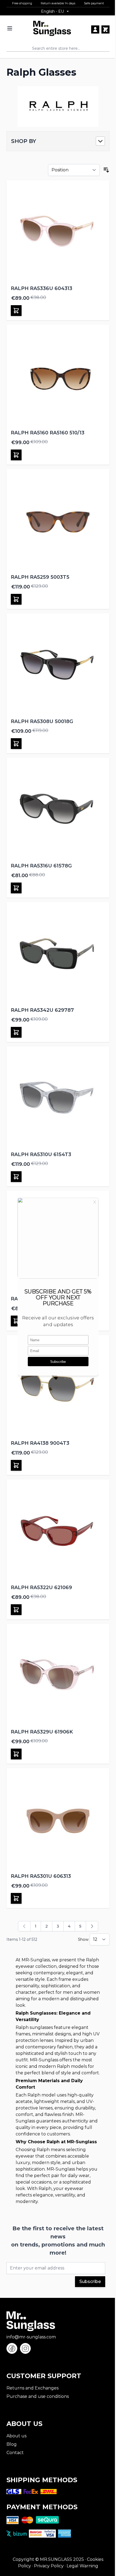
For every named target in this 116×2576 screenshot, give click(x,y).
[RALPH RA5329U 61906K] (58, 1675)
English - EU (52, 11)
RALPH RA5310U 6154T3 (41, 1154)
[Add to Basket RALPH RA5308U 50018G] (16, 744)
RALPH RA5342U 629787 (42, 1010)
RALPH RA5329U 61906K (42, 1732)
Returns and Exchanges (33, 2388)
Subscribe (90, 2282)
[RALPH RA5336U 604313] (58, 232)
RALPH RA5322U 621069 (41, 1587)
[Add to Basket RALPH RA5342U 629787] (16, 1032)
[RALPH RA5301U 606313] (58, 1820)
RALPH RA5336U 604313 (42, 288)
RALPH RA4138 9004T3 (40, 1443)
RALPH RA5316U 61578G (41, 866)
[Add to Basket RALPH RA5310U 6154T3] (16, 1177)
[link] (24, 1926)
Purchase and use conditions (38, 2396)
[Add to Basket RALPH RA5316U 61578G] (16, 888)
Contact (15, 2453)
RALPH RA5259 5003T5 (40, 577)
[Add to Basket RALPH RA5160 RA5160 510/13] (16, 455)
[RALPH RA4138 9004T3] (58, 1387)
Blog (12, 2444)
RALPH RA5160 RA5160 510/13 (48, 433)
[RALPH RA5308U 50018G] (58, 665)
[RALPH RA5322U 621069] (58, 1531)
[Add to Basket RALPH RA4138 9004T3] (16, 1465)
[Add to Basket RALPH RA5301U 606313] (16, 1898)
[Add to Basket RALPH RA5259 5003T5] (16, 599)
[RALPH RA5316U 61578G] (58, 809)
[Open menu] (10, 28)
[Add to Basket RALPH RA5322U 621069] (16, 1610)
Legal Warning (82, 2566)
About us (16, 2436)
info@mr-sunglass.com (31, 2337)
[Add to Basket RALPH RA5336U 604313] (16, 311)
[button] (58, 141)
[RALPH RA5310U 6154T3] (58, 1098)
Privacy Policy (49, 2566)
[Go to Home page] (52, 29)
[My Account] (95, 29)
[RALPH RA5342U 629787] (58, 954)
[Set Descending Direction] (106, 170)
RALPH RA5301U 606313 (41, 1876)
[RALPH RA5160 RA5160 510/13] (58, 376)
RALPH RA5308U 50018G (42, 721)
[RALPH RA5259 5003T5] (58, 521)
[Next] (92, 1926)
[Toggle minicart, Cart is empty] (105, 29)
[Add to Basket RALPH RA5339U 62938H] (16, 1321)
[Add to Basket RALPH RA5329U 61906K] (16, 1754)
